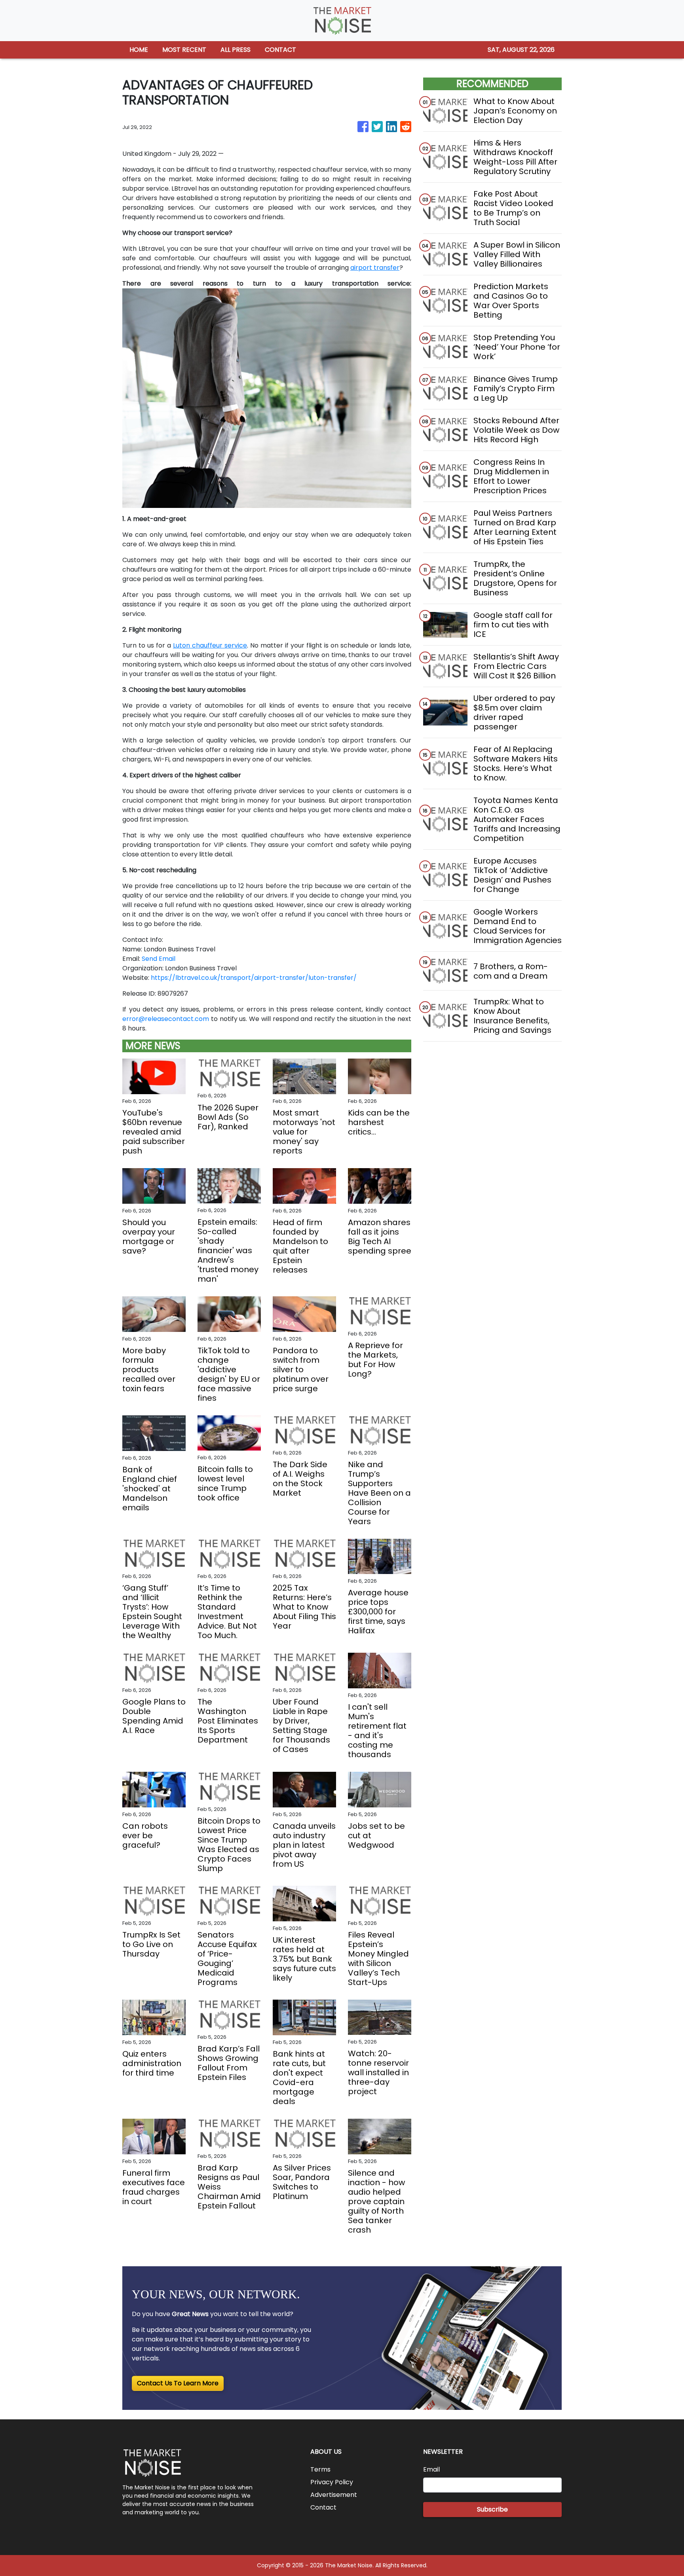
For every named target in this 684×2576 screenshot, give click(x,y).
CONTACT (280, 50)
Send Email (159, 959)
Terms (320, 2469)
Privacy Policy (332, 2482)
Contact (323, 2507)
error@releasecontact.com (166, 1019)
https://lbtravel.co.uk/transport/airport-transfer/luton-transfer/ (254, 978)
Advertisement (334, 2495)
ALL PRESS (236, 50)
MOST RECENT (184, 50)
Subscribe (492, 2509)
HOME (139, 50)
